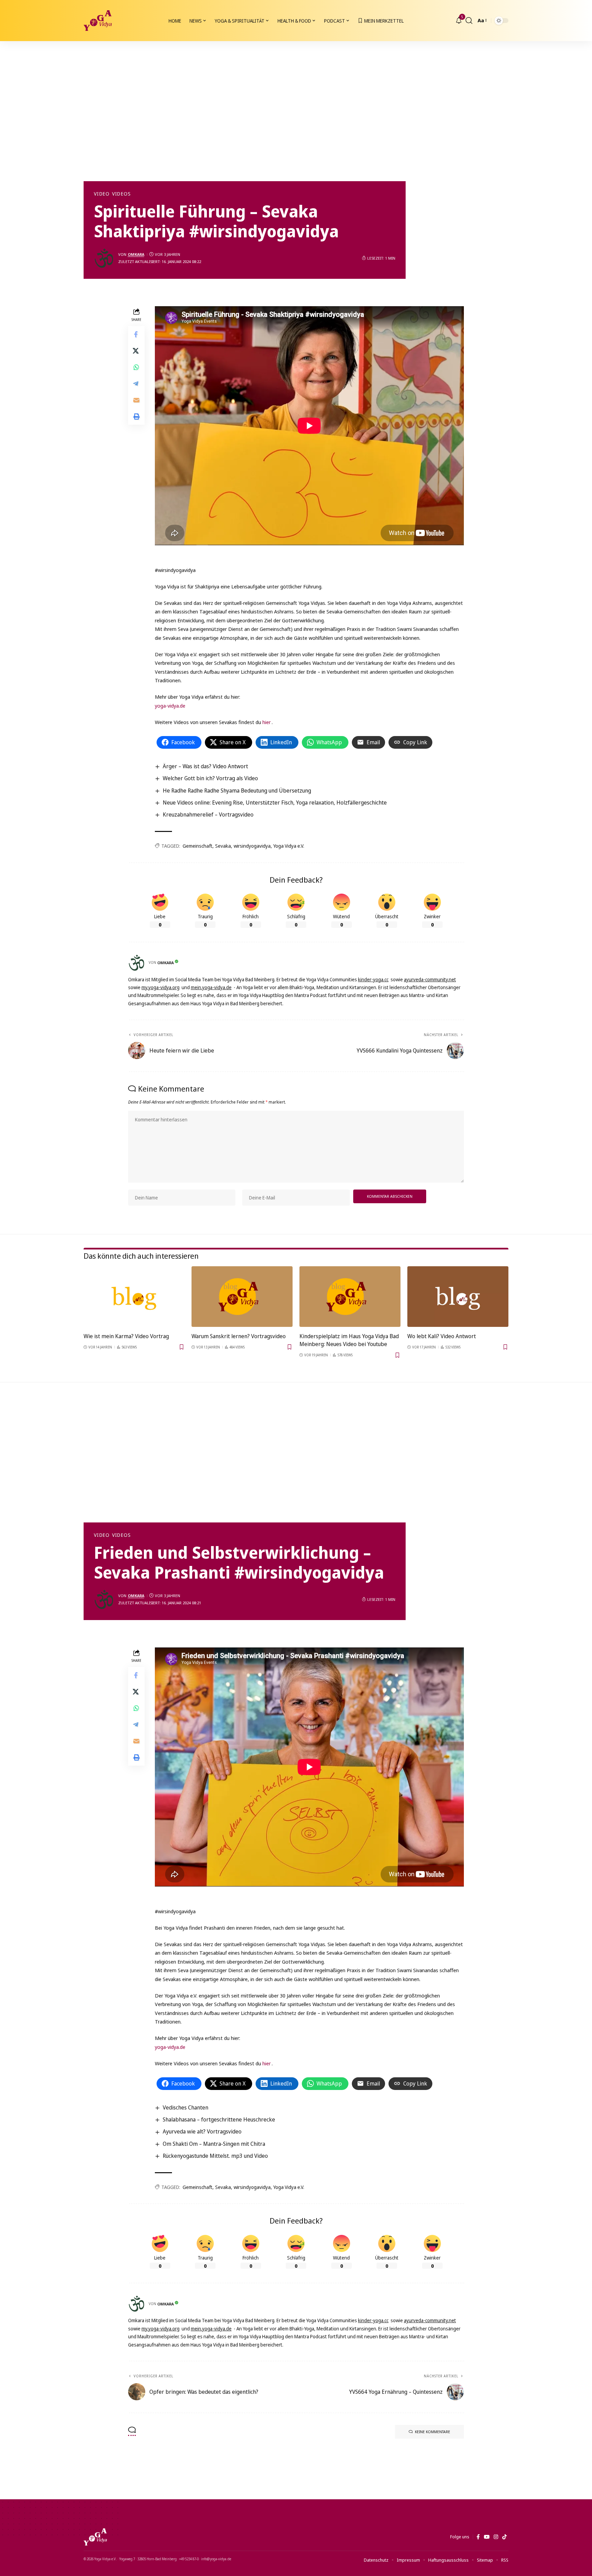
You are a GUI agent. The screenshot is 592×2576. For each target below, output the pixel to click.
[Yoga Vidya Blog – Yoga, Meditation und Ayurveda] (95, 2537)
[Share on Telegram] (136, 383)
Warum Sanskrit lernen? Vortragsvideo (239, 1336)
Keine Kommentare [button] (433, 2432)
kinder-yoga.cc (373, 979)
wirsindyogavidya (252, 846)
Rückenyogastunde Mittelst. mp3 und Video (215, 2156)
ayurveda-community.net (430, 979)
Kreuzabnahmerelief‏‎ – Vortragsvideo (208, 814)
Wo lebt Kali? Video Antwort (442, 1336)
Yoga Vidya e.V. (289, 846)
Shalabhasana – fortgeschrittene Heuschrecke (219, 2119)
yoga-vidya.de (170, 706)
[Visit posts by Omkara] (104, 258)
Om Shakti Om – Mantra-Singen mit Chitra (214, 2144)
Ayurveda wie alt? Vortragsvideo (202, 2131)
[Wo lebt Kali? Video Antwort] (458, 1297)
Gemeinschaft (198, 846)
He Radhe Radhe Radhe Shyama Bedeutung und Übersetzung (237, 791)
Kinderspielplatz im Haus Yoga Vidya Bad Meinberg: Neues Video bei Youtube (349, 1340)
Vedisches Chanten (186, 2107)
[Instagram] (496, 2537)
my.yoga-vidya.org (161, 987)
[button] (469, 21)
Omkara (136, 254)
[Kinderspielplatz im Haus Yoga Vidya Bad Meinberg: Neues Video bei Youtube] (350, 1297)
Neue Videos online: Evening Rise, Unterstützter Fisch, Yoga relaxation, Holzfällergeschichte (275, 802)
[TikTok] (504, 2537)
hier (267, 722)
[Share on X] (136, 350)
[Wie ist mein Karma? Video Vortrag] (134, 1297)
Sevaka (223, 846)
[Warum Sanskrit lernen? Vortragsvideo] (242, 1297)
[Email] (136, 400)
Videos (121, 194)
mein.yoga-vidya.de (211, 987)
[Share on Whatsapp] (136, 367)
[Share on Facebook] (136, 334)
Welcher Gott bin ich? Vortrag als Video (210, 778)
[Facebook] (478, 2537)
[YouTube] (487, 2537)
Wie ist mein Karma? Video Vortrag (126, 1336)
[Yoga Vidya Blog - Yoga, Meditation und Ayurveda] (98, 21)
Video (102, 194)
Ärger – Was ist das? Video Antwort (205, 766)
